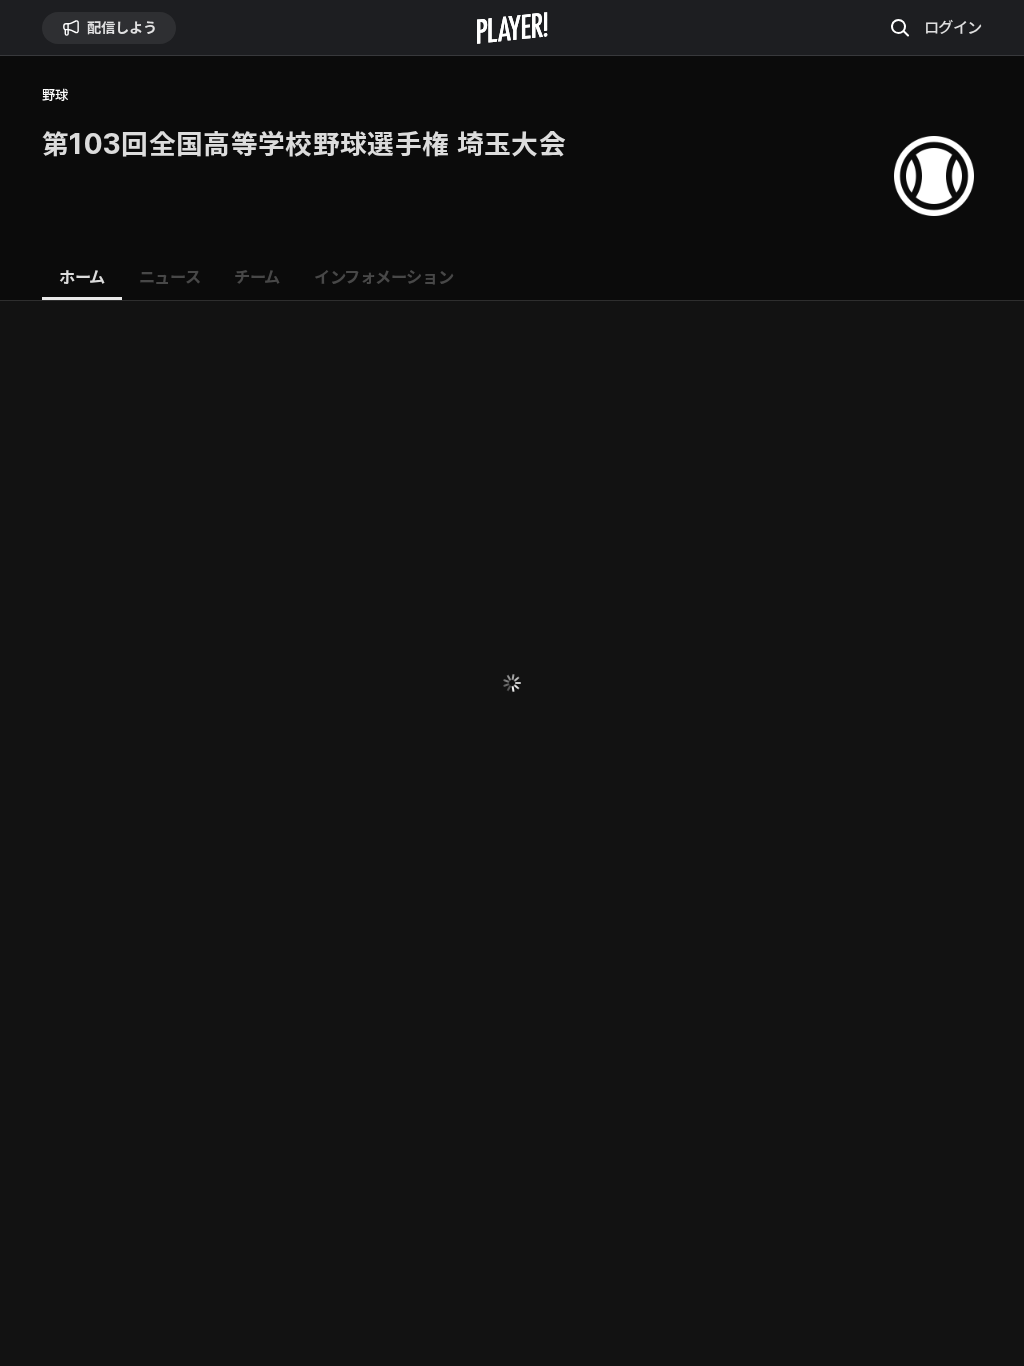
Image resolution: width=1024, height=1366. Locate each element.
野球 (54, 95)
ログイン (953, 27)
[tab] (82, 278)
